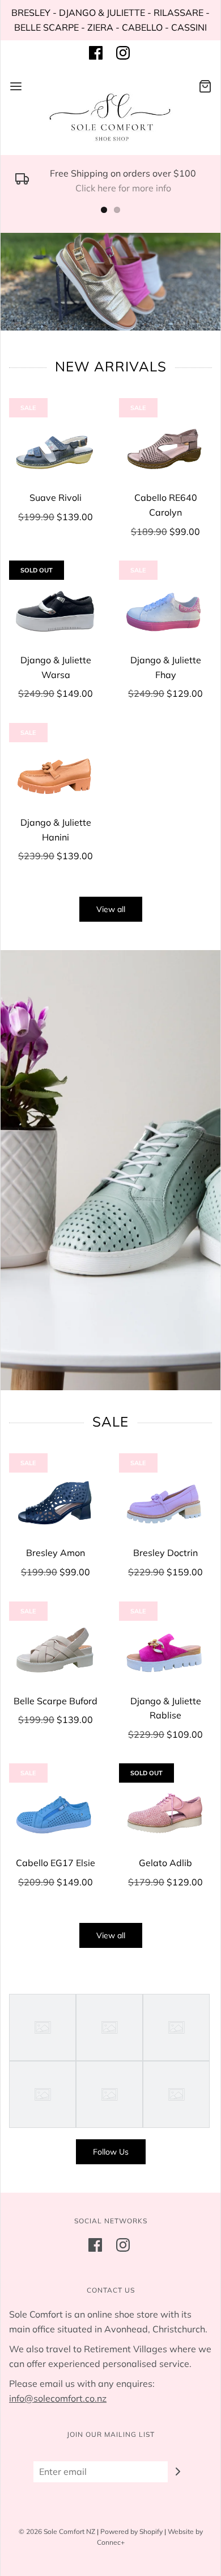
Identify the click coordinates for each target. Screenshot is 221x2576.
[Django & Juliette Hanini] (56, 769)
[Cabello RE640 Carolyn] (165, 444)
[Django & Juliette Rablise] (165, 1648)
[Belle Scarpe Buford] (56, 1648)
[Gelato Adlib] (165, 1810)
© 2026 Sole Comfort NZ (57, 2531)
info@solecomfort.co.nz (58, 2398)
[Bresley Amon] (56, 1500)
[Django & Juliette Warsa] (56, 607)
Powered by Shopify (131, 2531)
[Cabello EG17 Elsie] (56, 1810)
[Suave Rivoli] (56, 444)
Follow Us (111, 2152)
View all (111, 909)
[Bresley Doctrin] (165, 1500)
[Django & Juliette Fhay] (165, 607)
